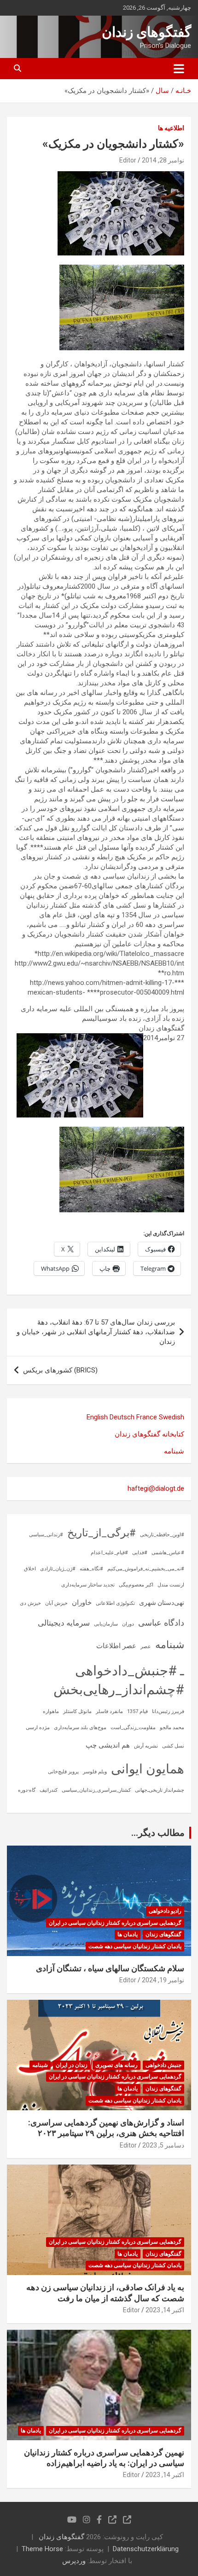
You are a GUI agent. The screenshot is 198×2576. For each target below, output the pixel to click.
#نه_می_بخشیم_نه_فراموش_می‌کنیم (146, 1569)
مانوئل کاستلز (77, 1711)
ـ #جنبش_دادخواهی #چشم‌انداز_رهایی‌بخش (119, 1680)
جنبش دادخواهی (163, 2065)
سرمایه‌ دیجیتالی (64, 1623)
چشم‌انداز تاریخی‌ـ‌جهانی (160, 1790)
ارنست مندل (171, 1585)
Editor (128, 160)
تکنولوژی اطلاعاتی (115, 1603)
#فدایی (140, 1553)
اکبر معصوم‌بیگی (136, 1585)
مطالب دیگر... (158, 1833)
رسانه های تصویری (116, 2065)
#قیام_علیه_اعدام (109, 1553)
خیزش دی (30, 1603)
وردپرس (74, 2561)
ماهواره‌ (51, 1711)
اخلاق (30, 1569)
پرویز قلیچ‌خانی (63, 1772)
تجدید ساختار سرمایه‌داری (88, 1585)
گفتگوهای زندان (146, 32)
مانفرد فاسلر (109, 1711)
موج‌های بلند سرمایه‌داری (80, 1728)
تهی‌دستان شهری (162, 1603)
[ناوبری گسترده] (179, 69)
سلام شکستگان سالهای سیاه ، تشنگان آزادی (110, 1968)
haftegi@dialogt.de (156, 1488)
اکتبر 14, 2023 (165, 2310)
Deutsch (122, 1417)
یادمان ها (128, 1934)
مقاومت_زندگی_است (133, 1728)
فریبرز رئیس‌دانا (168, 1711)
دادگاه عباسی (161, 1623)
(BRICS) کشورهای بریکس (60, 1370)
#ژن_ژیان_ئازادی (58, 1569)
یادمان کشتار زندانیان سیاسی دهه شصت (135, 1946)
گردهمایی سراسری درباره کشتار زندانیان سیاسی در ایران (115, 1923)
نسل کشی (173, 1746)
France (147, 1417)
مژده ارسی (38, 1728)
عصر (146, 1647)
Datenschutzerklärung (146, 2549)
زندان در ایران (72, 2065)
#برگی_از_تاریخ (102, 1533)
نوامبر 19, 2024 (163, 1980)
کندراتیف (49, 1790)
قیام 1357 (137, 1711)
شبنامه (174, 1451)
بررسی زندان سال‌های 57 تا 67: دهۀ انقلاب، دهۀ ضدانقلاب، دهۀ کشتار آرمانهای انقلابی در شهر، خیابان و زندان (96, 1332)
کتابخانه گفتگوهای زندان (149, 1434)
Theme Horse (42, 2549)
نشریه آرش (146, 1746)
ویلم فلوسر (95, 1772)
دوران (128, 1624)
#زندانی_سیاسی (46, 1535)
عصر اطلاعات (116, 1646)
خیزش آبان (56, 1603)
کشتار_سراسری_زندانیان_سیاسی (96, 1790)
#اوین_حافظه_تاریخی (162, 1535)
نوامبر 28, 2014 (163, 160)
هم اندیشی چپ (108, 1745)
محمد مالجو (172, 1728)
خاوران (82, 1603)
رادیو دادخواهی (165, 1911)
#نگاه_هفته (91, 1569)
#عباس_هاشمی (168, 1553)
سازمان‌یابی (106, 1624)
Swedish (172, 1417)
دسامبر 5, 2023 (163, 2145)
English (97, 1417)
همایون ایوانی (148, 1769)
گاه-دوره (27, 1790)
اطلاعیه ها (171, 128)
